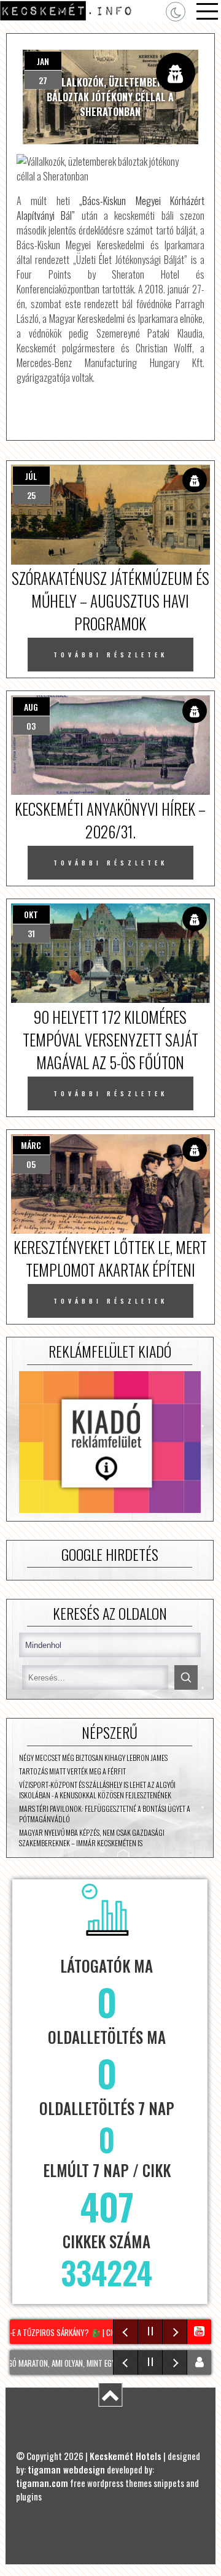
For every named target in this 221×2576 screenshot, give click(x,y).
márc (31, 1145)
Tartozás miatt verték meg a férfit (72, 1771)
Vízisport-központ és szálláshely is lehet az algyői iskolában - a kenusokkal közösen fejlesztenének (97, 1790)
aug (31, 707)
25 (31, 495)
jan (43, 61)
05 (31, 1164)
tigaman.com (42, 2483)
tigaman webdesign (66, 2469)
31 (31, 933)
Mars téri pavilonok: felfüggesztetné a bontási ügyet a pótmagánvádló (105, 1814)
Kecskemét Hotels (126, 2456)
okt (31, 914)
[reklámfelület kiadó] (110, 1443)
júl (31, 476)
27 (43, 80)
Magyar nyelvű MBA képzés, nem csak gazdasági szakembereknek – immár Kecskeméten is (92, 1838)
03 (31, 726)
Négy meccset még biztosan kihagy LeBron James (93, 1758)
